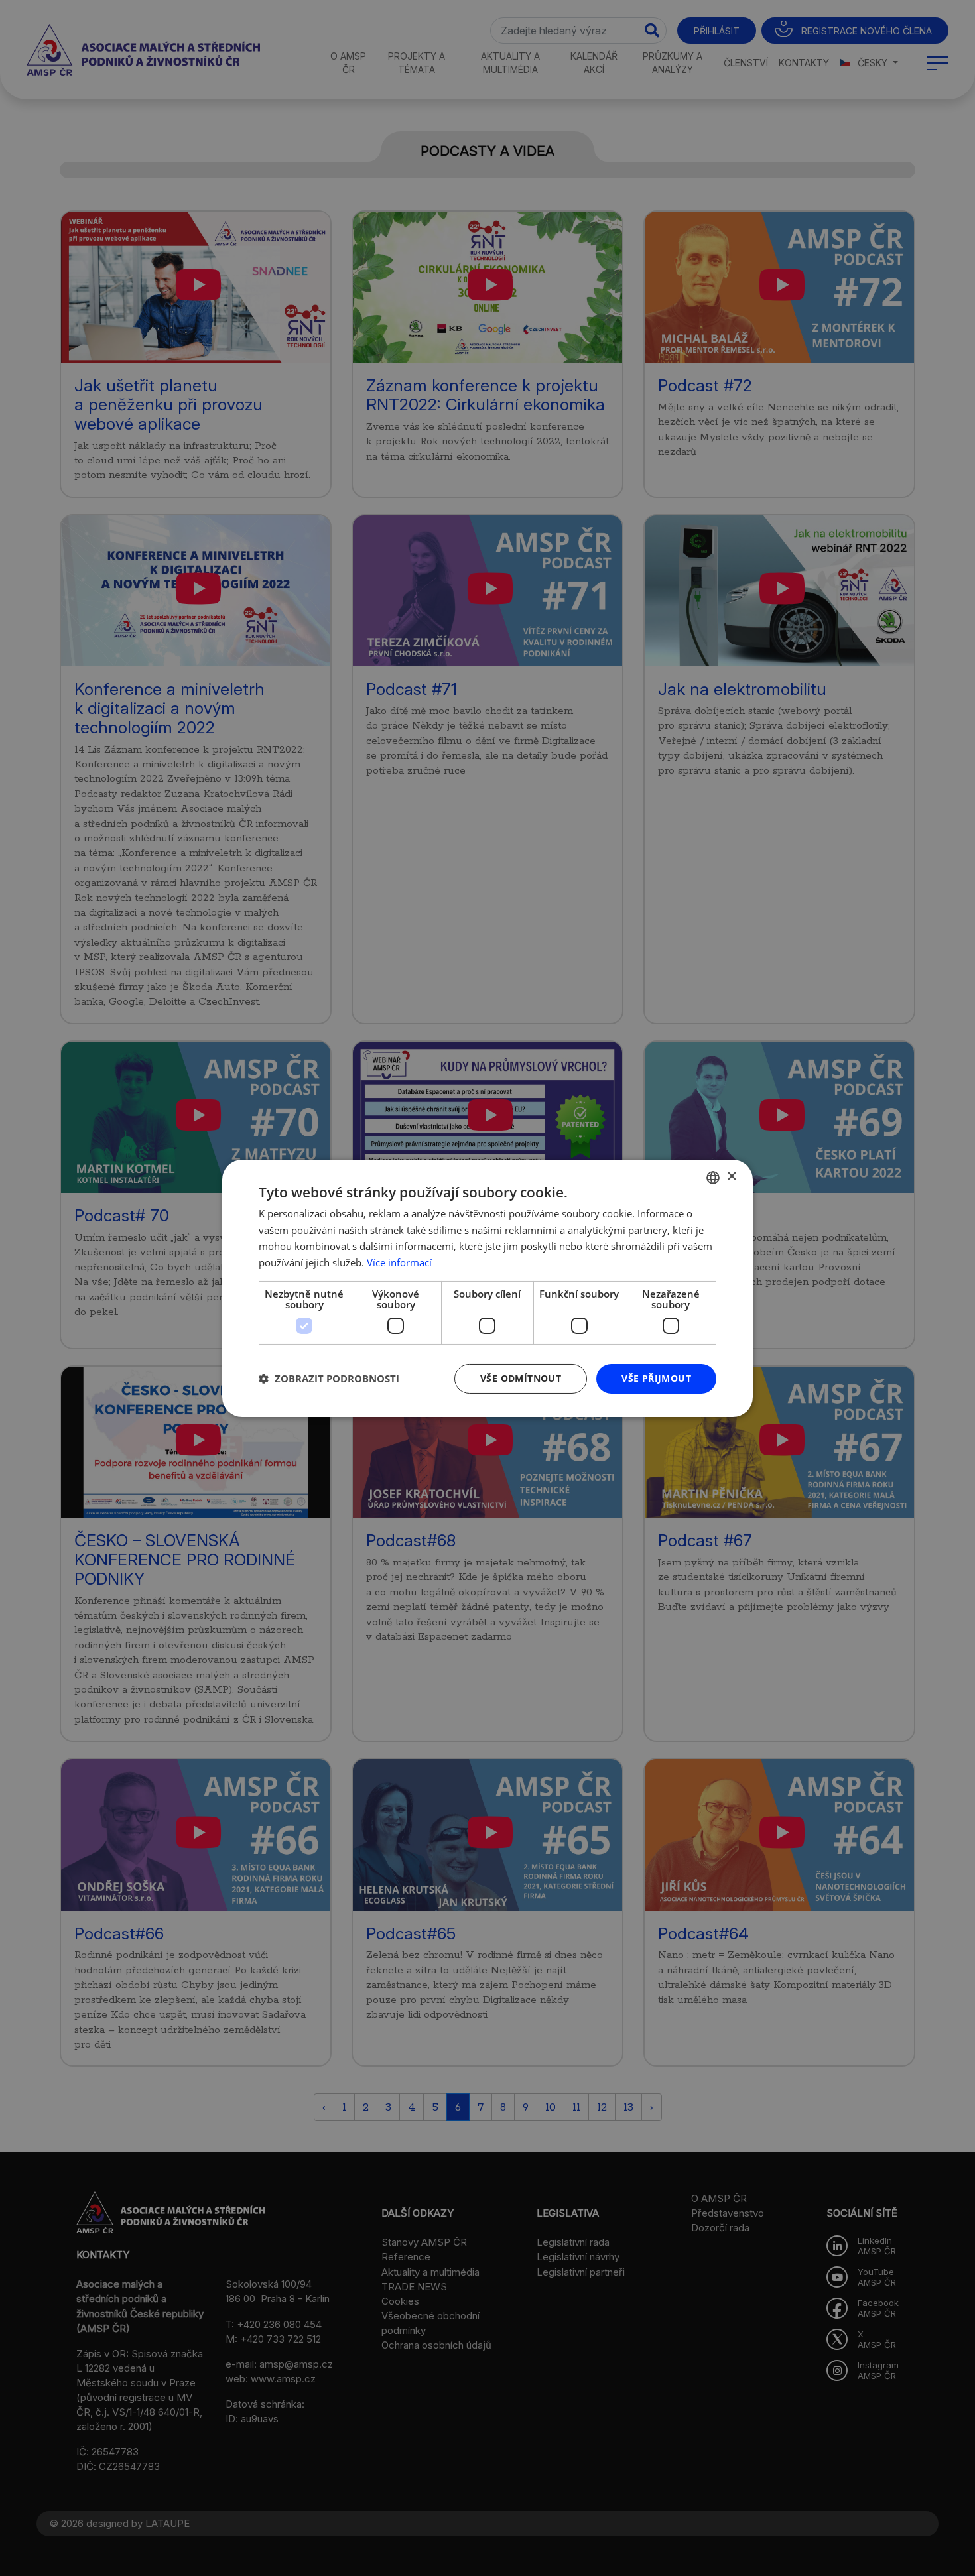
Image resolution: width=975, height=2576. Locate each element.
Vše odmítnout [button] (521, 1378)
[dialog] (487, 1288)
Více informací (399, 1262)
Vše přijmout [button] (656, 1378)
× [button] (731, 1177)
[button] (329, 1379)
